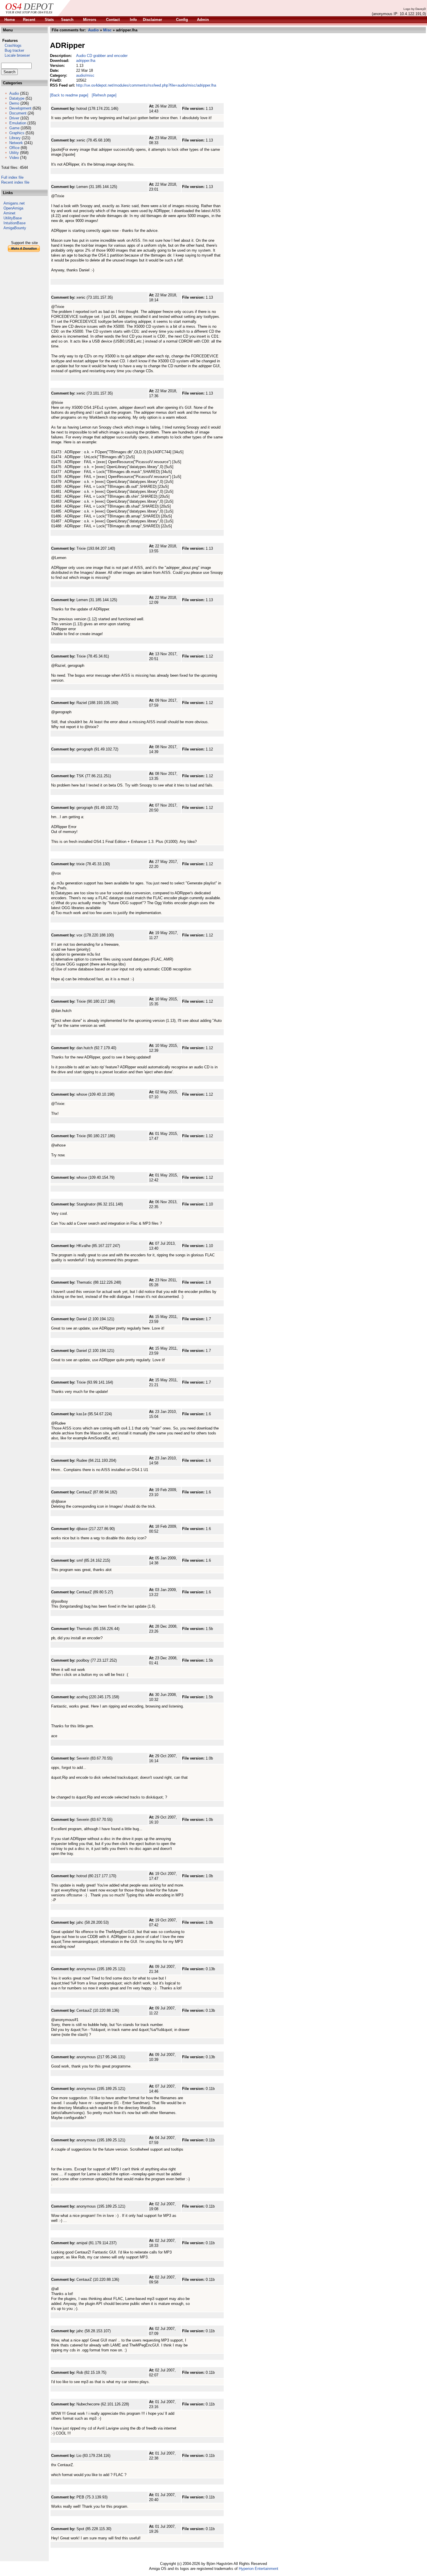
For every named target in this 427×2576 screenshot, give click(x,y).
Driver (14, 118)
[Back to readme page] (69, 95)
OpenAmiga (13, 208)
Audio (14, 93)
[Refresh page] (104, 95)
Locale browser (16, 55)
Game (14, 128)
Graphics (17, 133)
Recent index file (15, 182)
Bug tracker (13, 50)
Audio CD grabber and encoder (102, 56)
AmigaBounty (15, 228)
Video (14, 158)
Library (15, 138)
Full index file (12, 177)
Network (16, 143)
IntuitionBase (15, 223)
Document (18, 113)
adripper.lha (86, 61)
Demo (14, 103)
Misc (107, 30)
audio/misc (85, 75)
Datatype (17, 98)
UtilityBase (13, 218)
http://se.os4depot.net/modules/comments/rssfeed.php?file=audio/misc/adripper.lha (146, 85)
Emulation (18, 123)
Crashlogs (11, 45)
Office (14, 148)
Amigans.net (14, 203)
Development (20, 108)
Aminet (9, 213)
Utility (14, 153)
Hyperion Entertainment (259, 2569)
